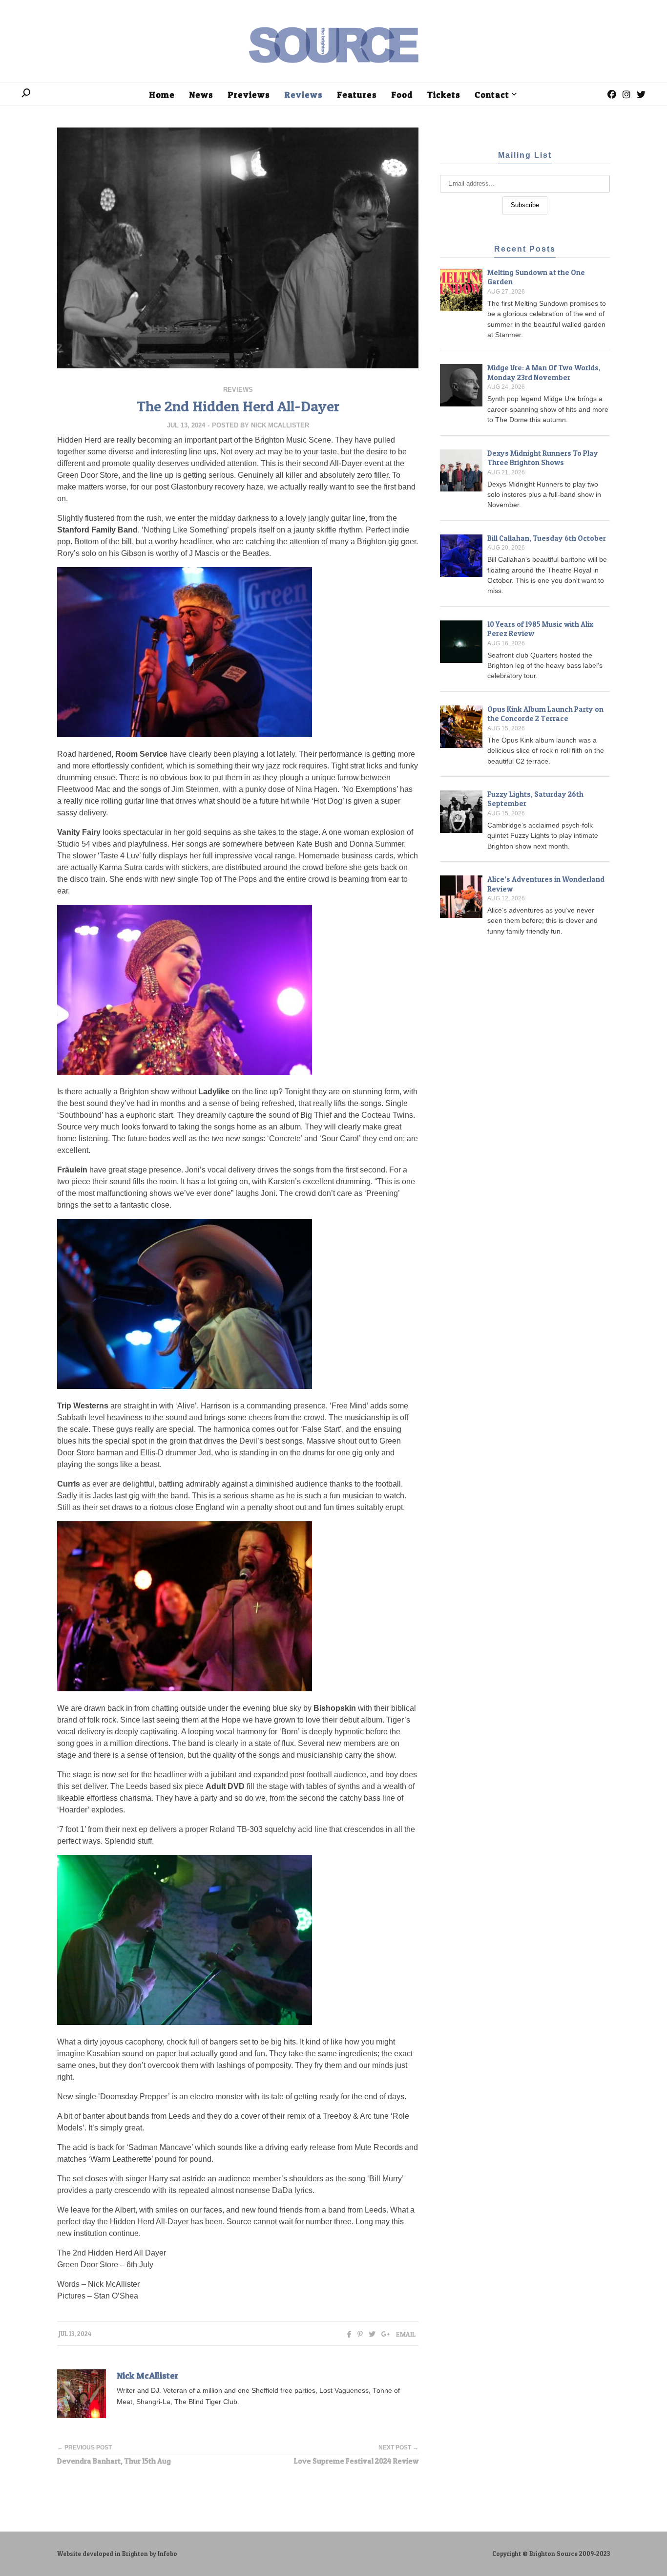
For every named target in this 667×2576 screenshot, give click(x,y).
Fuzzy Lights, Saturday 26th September (535, 799)
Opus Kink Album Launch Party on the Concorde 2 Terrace (545, 714)
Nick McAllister (280, 425)
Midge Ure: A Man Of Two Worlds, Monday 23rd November (544, 373)
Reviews (238, 390)
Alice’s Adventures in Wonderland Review (546, 884)
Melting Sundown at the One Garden (536, 277)
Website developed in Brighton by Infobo (117, 2554)
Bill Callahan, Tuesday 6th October (547, 538)
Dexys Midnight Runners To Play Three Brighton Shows (543, 458)
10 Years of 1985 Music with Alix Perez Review (540, 629)
